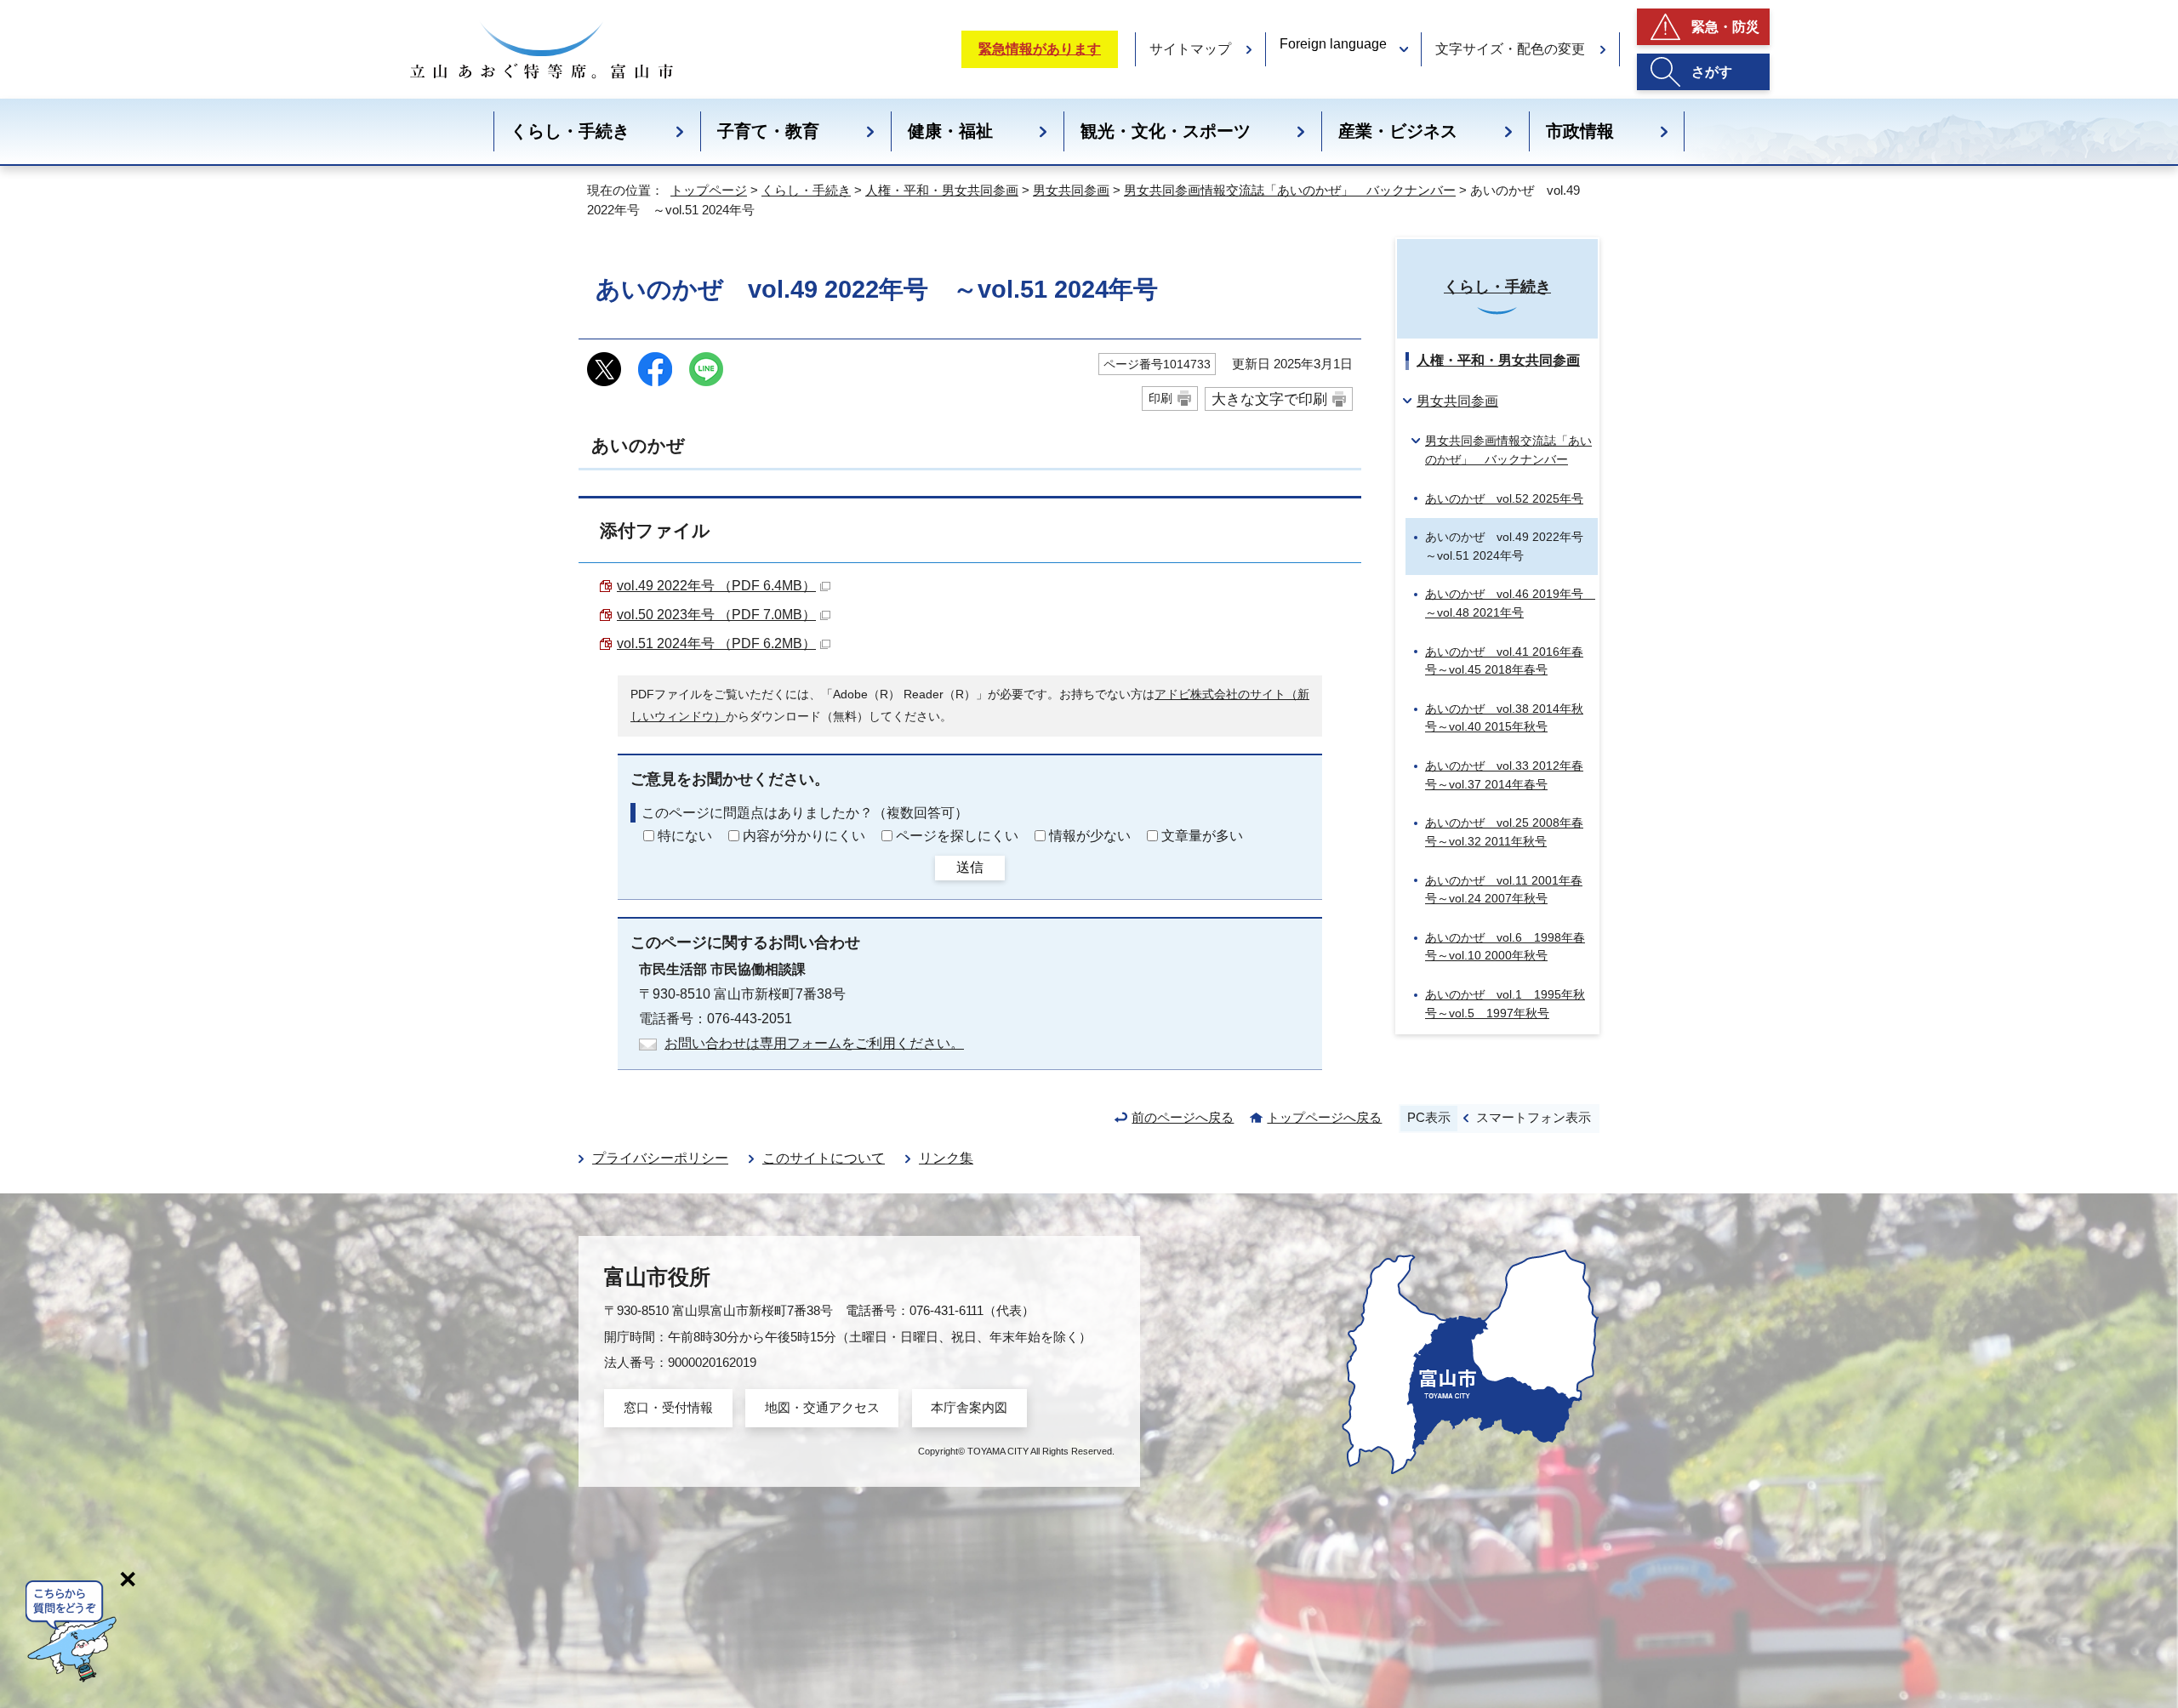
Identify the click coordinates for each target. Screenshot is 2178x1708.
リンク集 (946, 1158)
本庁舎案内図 (969, 1407)
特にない (685, 836)
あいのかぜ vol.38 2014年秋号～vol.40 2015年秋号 (1504, 718)
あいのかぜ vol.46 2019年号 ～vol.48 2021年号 (1510, 603)
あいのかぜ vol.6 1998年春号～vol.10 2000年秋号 (1505, 947)
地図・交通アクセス (822, 1407)
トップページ (709, 190)
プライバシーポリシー (660, 1158)
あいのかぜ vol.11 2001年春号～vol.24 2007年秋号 (1504, 890)
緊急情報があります (1040, 49)
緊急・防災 (1725, 27)
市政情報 (1580, 131)
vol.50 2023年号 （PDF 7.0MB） (716, 615)
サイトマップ (1190, 49)
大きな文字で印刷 (1269, 399)
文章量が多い (1202, 836)
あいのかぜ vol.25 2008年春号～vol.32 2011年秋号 (1504, 832)
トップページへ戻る (1324, 1117)
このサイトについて (824, 1158)
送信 (970, 867)
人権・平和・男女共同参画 (942, 190)
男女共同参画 (1071, 190)
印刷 (1160, 398)
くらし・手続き (570, 131)
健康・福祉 (950, 131)
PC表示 (1429, 1117)
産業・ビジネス (1398, 131)
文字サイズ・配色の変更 (1510, 49)
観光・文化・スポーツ (1166, 131)
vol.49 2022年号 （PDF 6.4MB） (716, 586)
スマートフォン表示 (1534, 1117)
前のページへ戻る (1183, 1117)
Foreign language (1333, 44)
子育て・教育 (768, 131)
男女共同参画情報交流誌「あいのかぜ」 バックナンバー (1290, 190)
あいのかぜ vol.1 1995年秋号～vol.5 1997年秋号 (1505, 1004)
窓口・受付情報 (668, 1407)
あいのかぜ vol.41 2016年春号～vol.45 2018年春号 (1504, 661)
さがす (1712, 72)
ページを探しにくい (957, 836)
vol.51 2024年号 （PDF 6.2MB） (716, 643)
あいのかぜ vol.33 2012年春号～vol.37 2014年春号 (1504, 775)
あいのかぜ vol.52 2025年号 (1504, 498)
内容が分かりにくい (804, 836)
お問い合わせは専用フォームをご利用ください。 (814, 1043)
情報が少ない (1090, 836)
